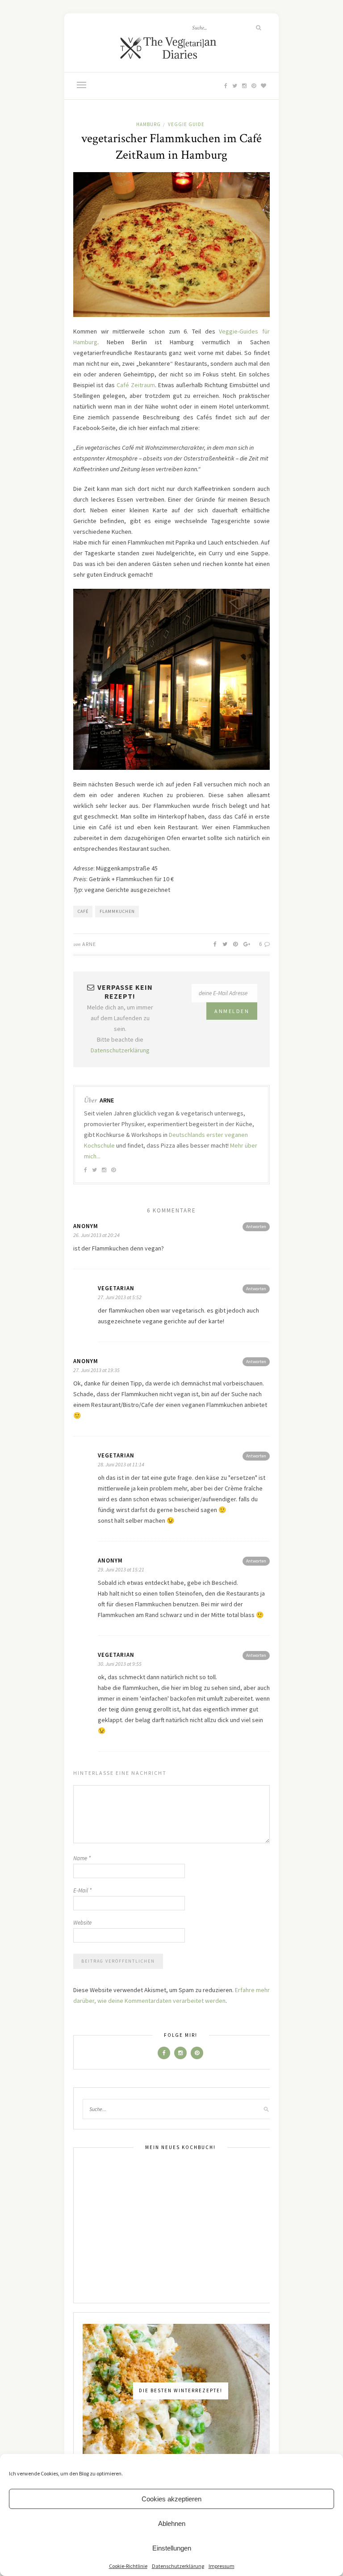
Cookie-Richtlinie (128, 2566)
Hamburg (148, 124)
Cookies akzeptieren (171, 2499)
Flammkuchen (117, 911)
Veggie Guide (186, 124)
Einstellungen (172, 2548)
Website (82, 1923)
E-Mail (82, 1890)
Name (82, 1858)
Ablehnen (172, 2523)
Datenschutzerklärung (178, 2566)
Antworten (256, 1227)
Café (83, 911)
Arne (89, 944)
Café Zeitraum (136, 385)
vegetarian (116, 1288)
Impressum (222, 2566)
